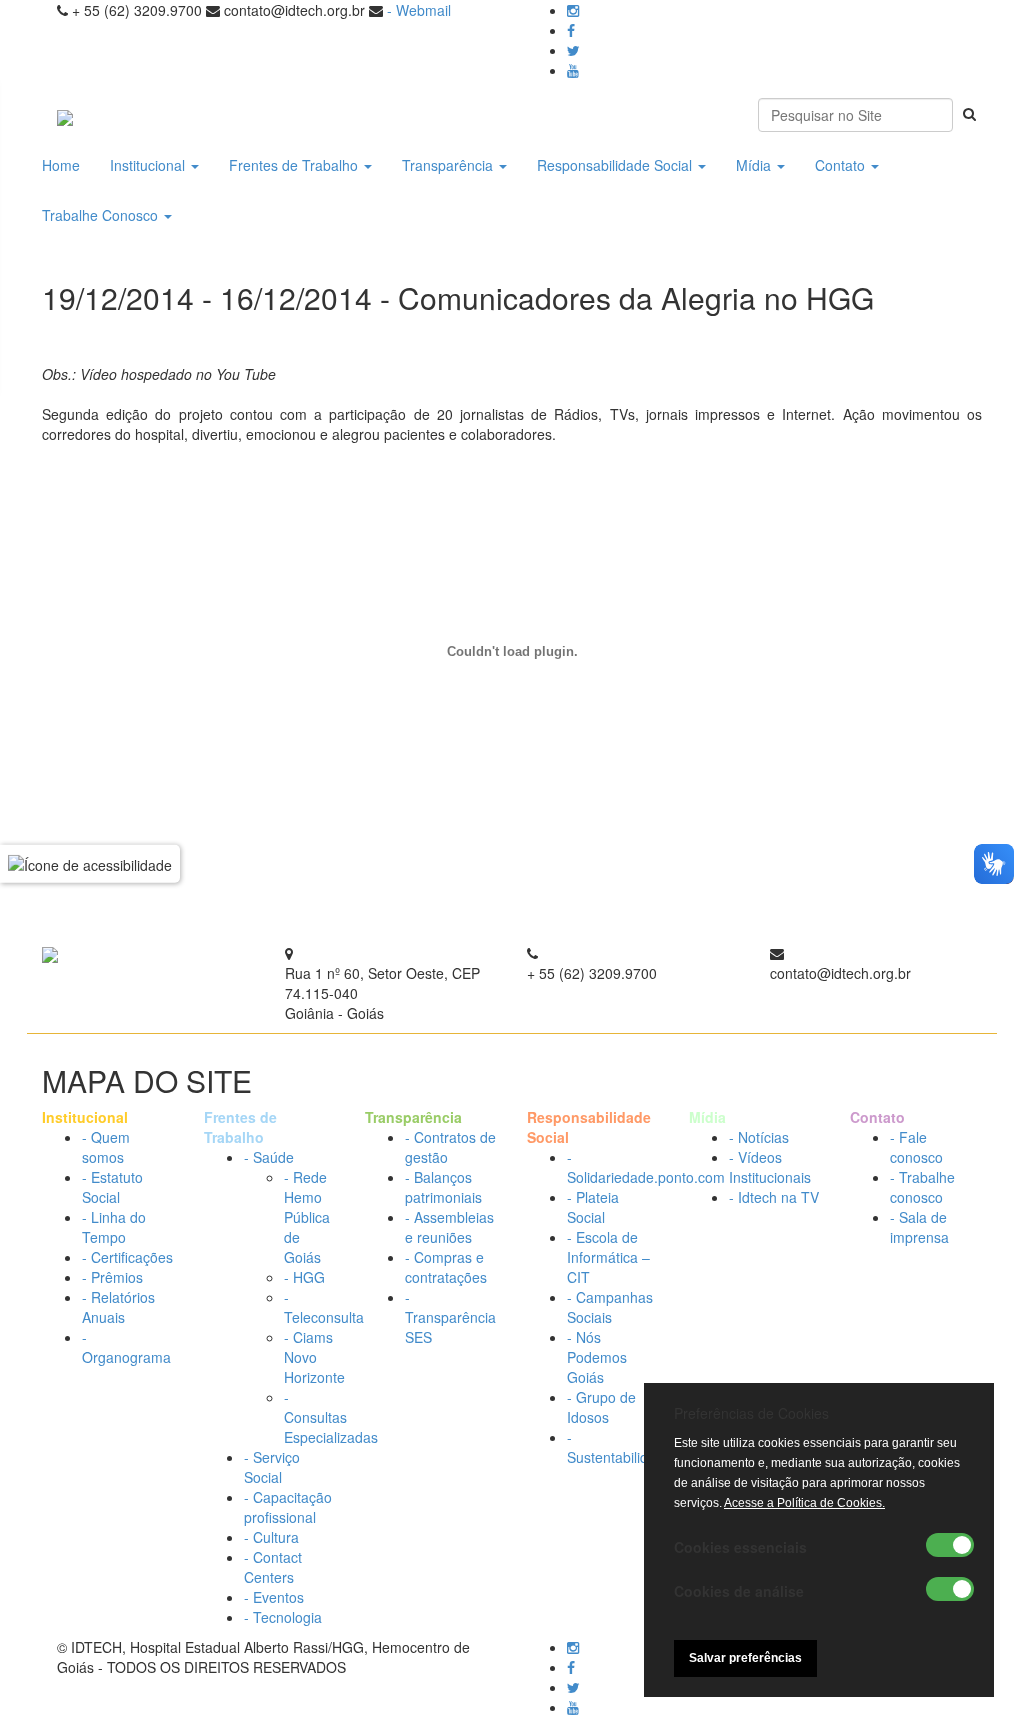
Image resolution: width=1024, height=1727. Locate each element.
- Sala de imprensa (919, 1227)
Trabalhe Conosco (102, 215)
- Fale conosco (916, 1147)
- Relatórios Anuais (118, 1307)
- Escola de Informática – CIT (608, 1257)
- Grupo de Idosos (601, 1407)
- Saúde (269, 1157)
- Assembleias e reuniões (449, 1227)
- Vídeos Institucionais (770, 1167)
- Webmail (419, 10)
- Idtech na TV (774, 1197)
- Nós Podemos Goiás (597, 1357)
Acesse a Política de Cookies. (804, 1503)
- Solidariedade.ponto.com (646, 1167)
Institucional (149, 165)
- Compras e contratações (446, 1267)
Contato (842, 165)
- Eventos (274, 1597)
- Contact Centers (273, 1567)
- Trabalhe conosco (922, 1187)
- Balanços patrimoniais (443, 1187)
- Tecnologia (283, 1617)
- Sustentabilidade (619, 1447)
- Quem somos (106, 1147)
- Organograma (126, 1347)
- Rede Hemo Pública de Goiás (307, 1217)
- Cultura (271, 1537)
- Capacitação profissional (288, 1507)
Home (61, 165)
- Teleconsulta (324, 1307)
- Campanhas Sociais (610, 1307)
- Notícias (759, 1137)
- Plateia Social (593, 1207)
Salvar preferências (745, 1658)
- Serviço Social (272, 1467)
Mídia (755, 165)
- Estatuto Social (112, 1187)
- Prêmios (112, 1277)
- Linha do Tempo (114, 1227)
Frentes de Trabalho (295, 165)
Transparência (449, 165)
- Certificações (127, 1257)
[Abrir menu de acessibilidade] (90, 863)
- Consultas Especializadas (331, 1417)
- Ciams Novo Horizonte (314, 1357)
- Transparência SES (450, 1317)
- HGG (304, 1277)
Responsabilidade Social (616, 165)
